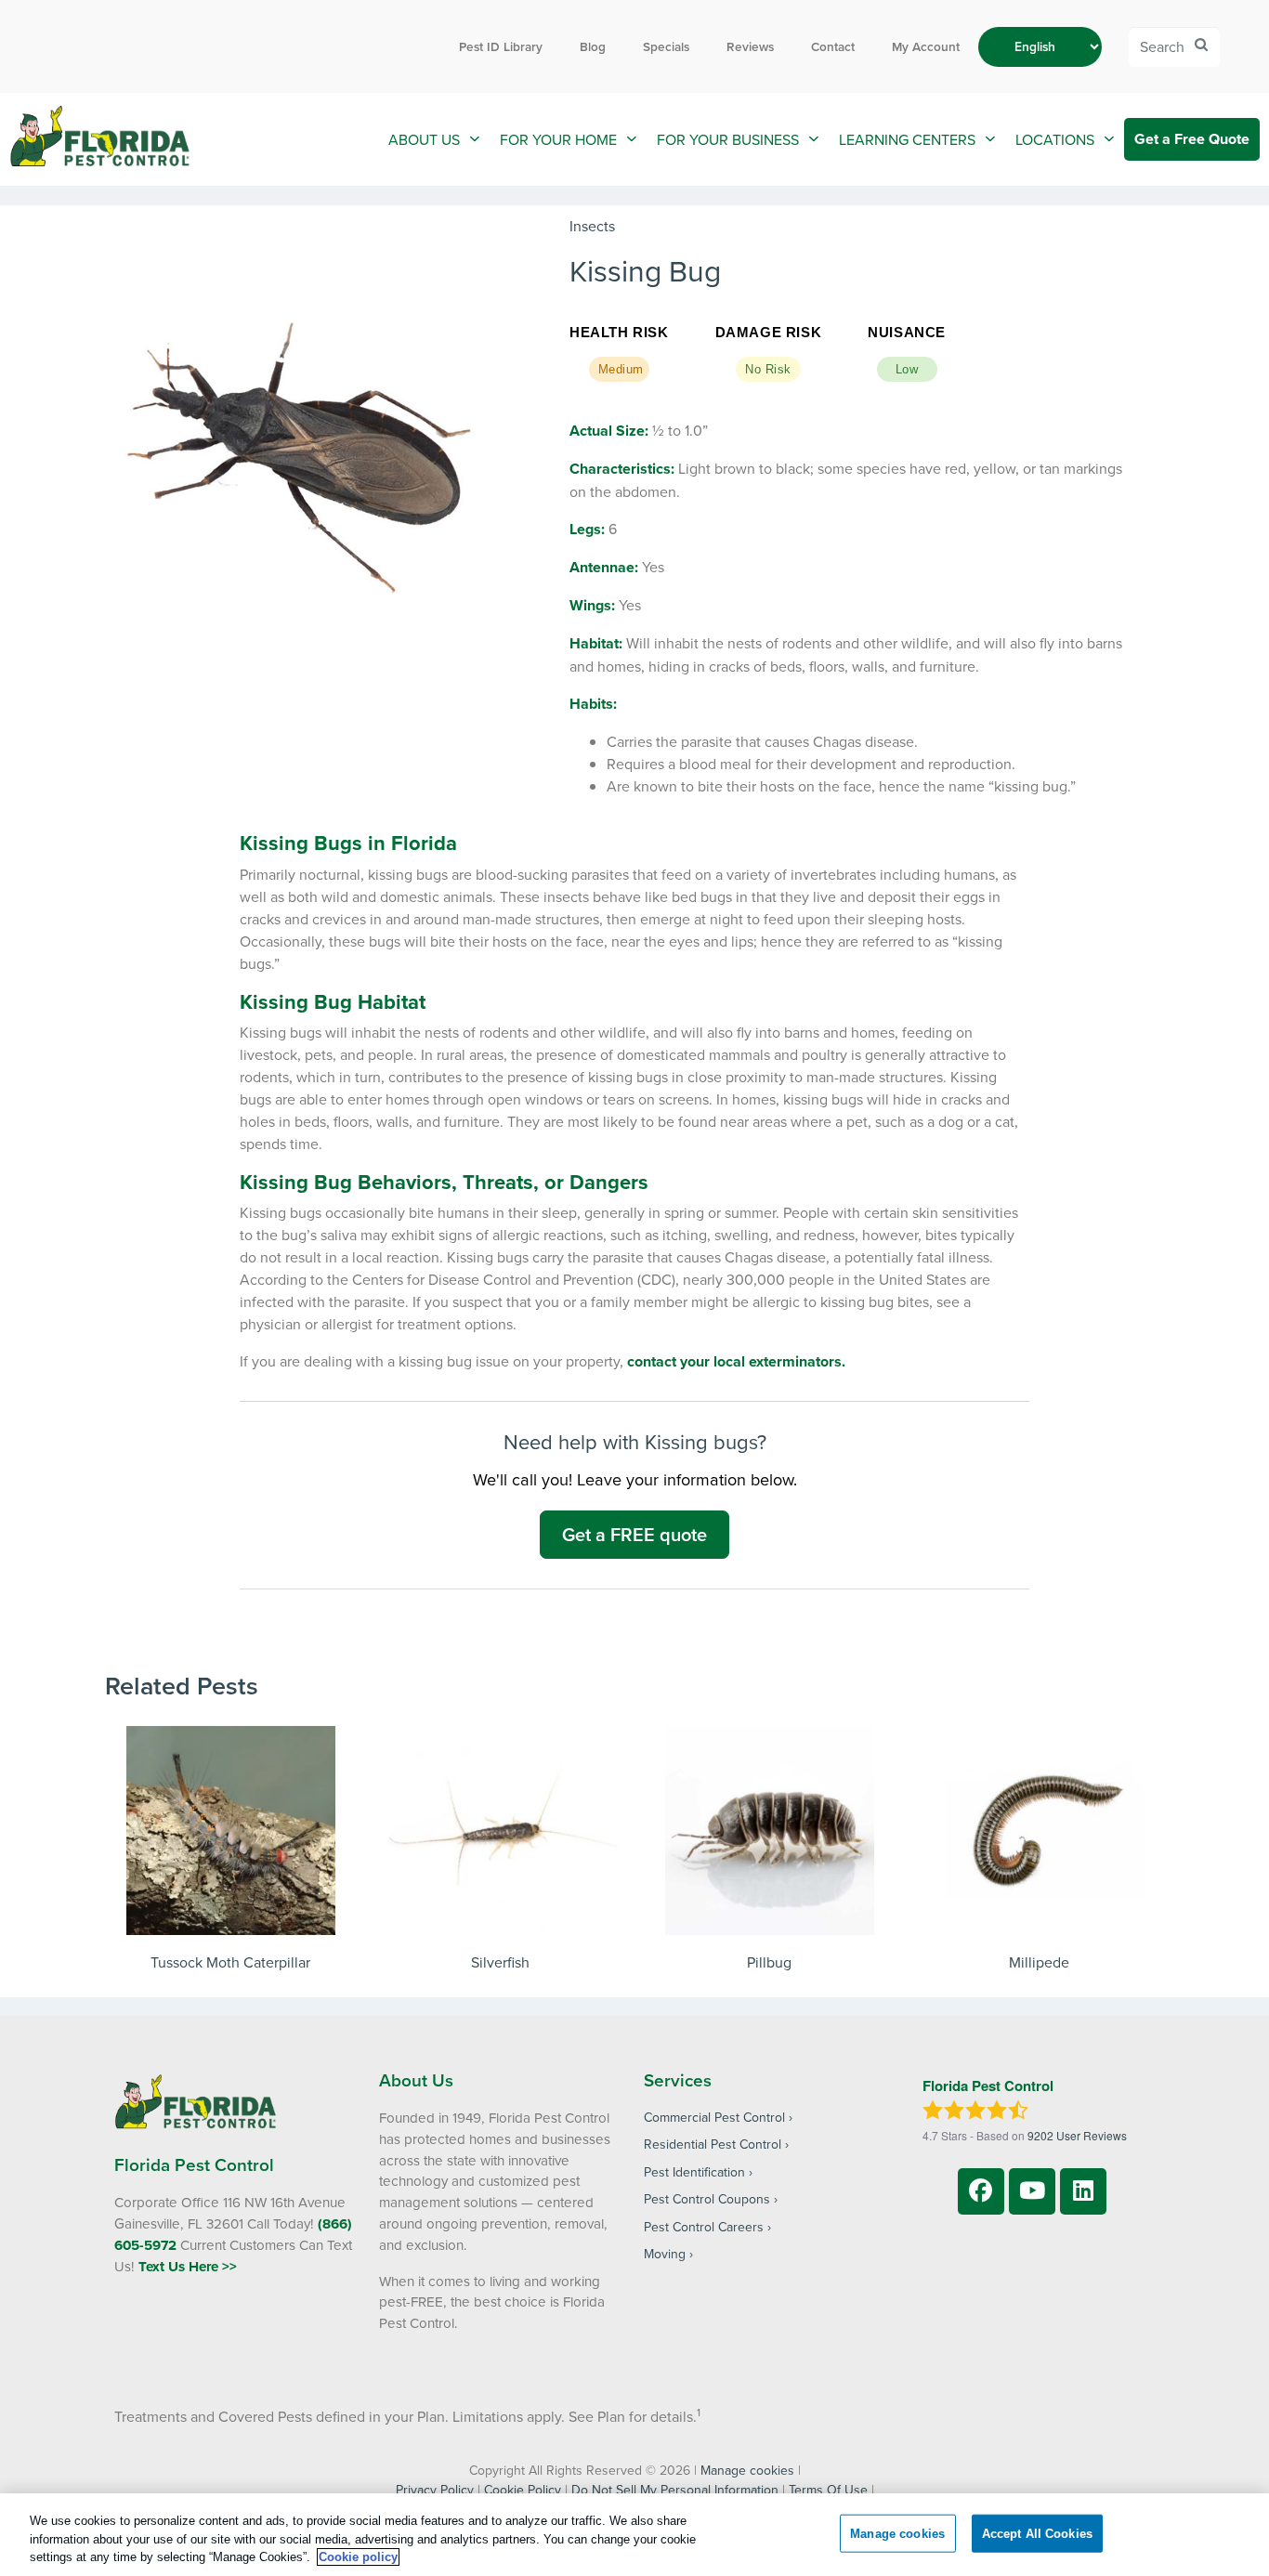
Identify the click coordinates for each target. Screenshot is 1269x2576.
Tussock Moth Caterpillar (230, 1962)
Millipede (1039, 1962)
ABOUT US (424, 139)
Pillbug (769, 1962)
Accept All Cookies (1037, 2533)
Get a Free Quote (1192, 139)
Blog (593, 46)
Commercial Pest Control (714, 2117)
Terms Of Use (828, 2490)
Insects (592, 226)
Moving (665, 2254)
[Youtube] (1032, 2191)
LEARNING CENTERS (907, 139)
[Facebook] (981, 2191)
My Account (926, 46)
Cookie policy (358, 2557)
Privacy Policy (435, 2490)
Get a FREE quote (634, 1534)
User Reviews (1077, 2135)
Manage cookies (747, 2470)
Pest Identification (694, 2172)
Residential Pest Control (713, 2144)
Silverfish (500, 1962)
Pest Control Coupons (707, 2199)
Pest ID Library (501, 46)
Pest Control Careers (704, 2227)
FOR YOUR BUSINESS (728, 139)
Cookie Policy (523, 2490)
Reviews (750, 46)
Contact (833, 46)
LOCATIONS (1055, 139)
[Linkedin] (1083, 2191)
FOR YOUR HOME (558, 139)
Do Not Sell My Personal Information (675, 2490)
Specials (666, 46)
